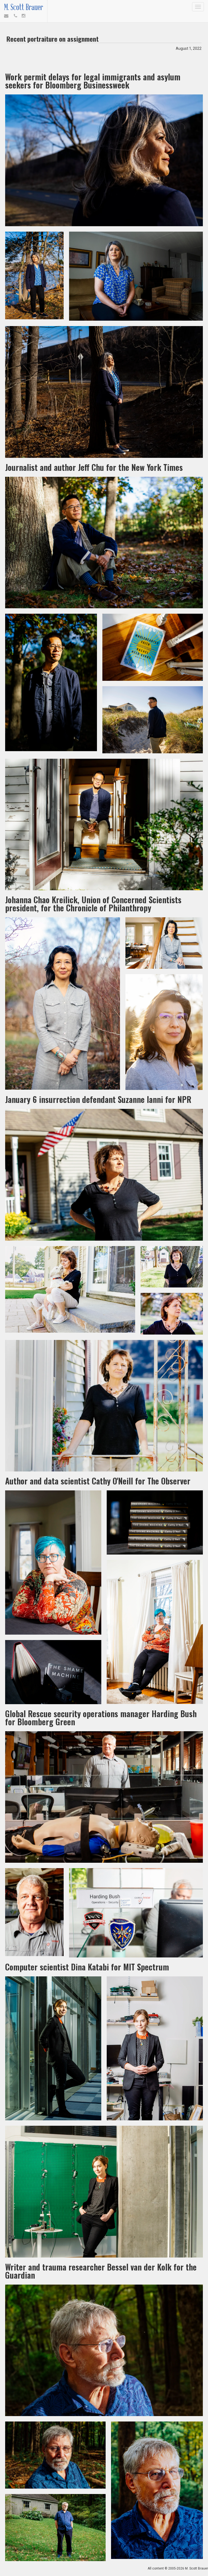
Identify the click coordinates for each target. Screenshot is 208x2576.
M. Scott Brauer (24, 7)
